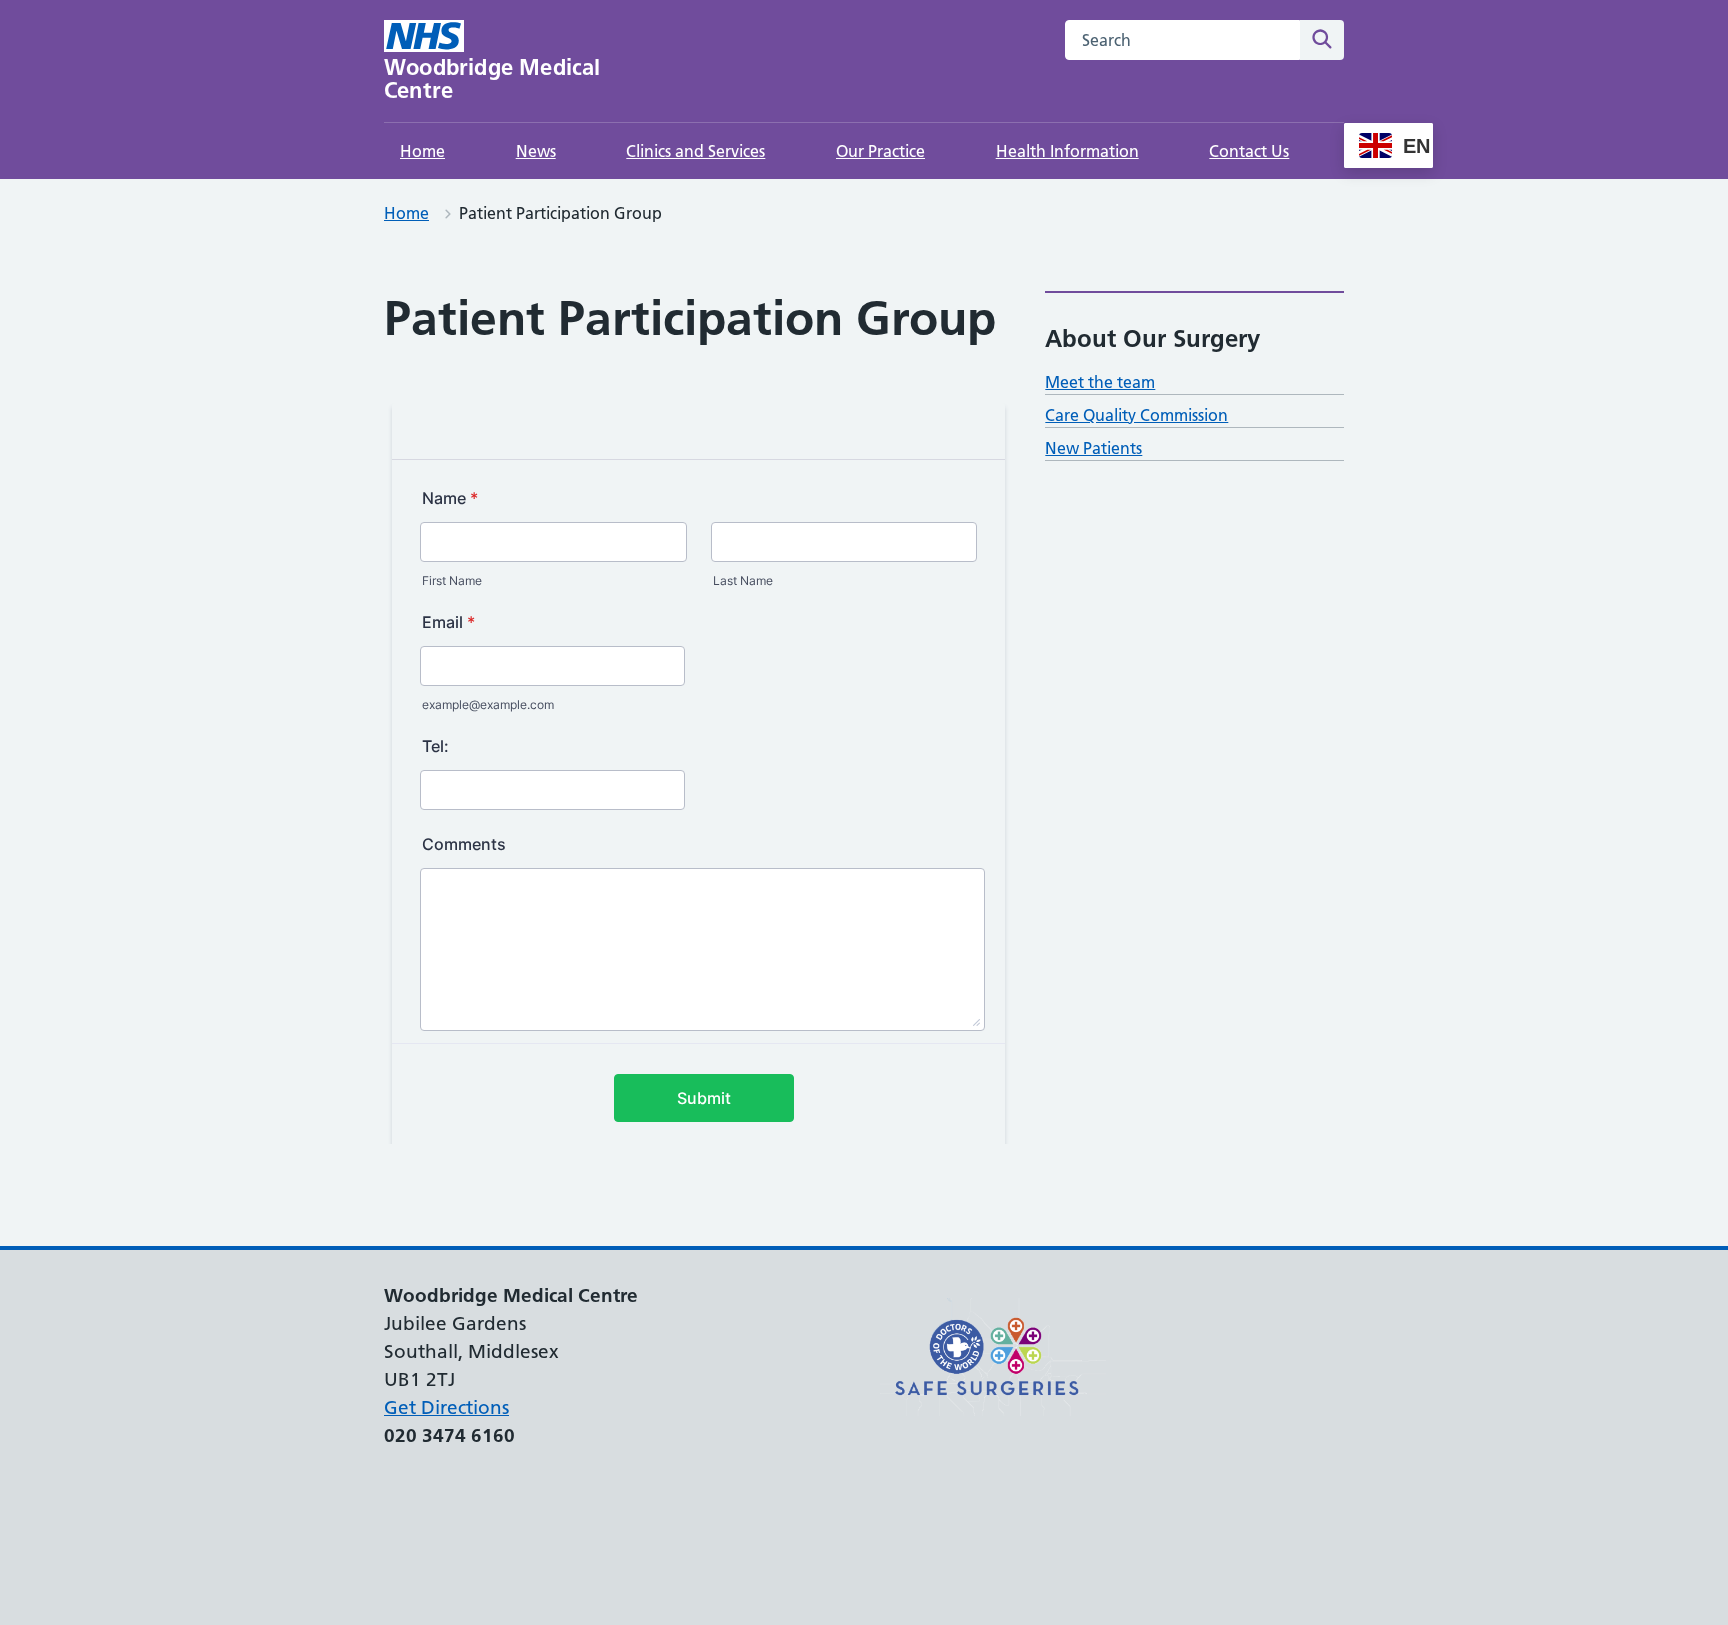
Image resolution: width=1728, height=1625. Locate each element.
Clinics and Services (695, 151)
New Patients (1093, 448)
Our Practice (880, 151)
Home (422, 151)
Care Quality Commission (1136, 415)
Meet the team (1100, 382)
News (536, 151)
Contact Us (1249, 151)
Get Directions (446, 1407)
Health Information (1067, 151)
